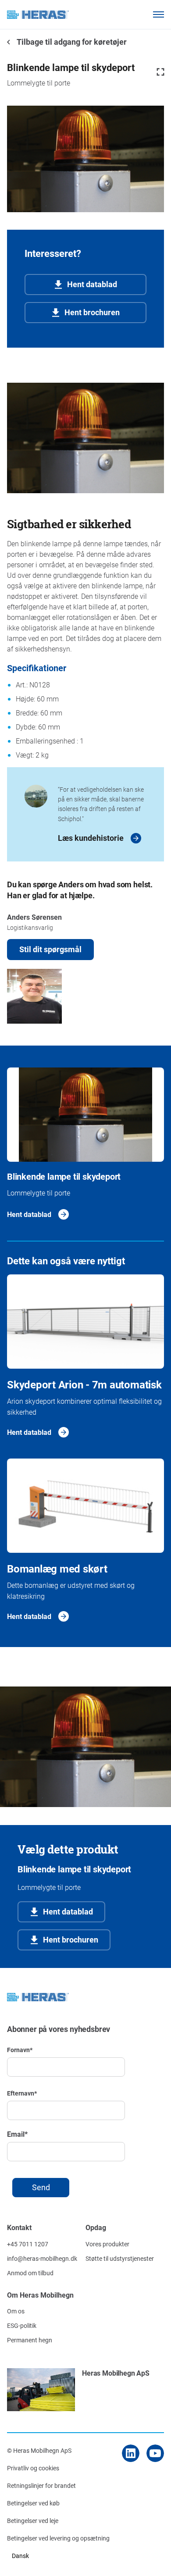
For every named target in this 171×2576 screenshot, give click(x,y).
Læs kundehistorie (91, 838)
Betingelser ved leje (33, 2521)
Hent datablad (92, 284)
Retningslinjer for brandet (41, 2485)
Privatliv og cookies (33, 2468)
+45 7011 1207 (28, 2244)
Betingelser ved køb (33, 2503)
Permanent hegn (30, 2340)
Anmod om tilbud (30, 2273)
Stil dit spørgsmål (50, 949)
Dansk (20, 2556)
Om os (16, 2311)
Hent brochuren (92, 312)
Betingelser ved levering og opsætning (58, 2538)
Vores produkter (107, 2244)
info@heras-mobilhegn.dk (42, 2258)
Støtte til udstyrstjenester (120, 2258)
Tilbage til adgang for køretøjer (71, 42)
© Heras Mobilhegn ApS (39, 2450)
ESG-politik (22, 2325)
